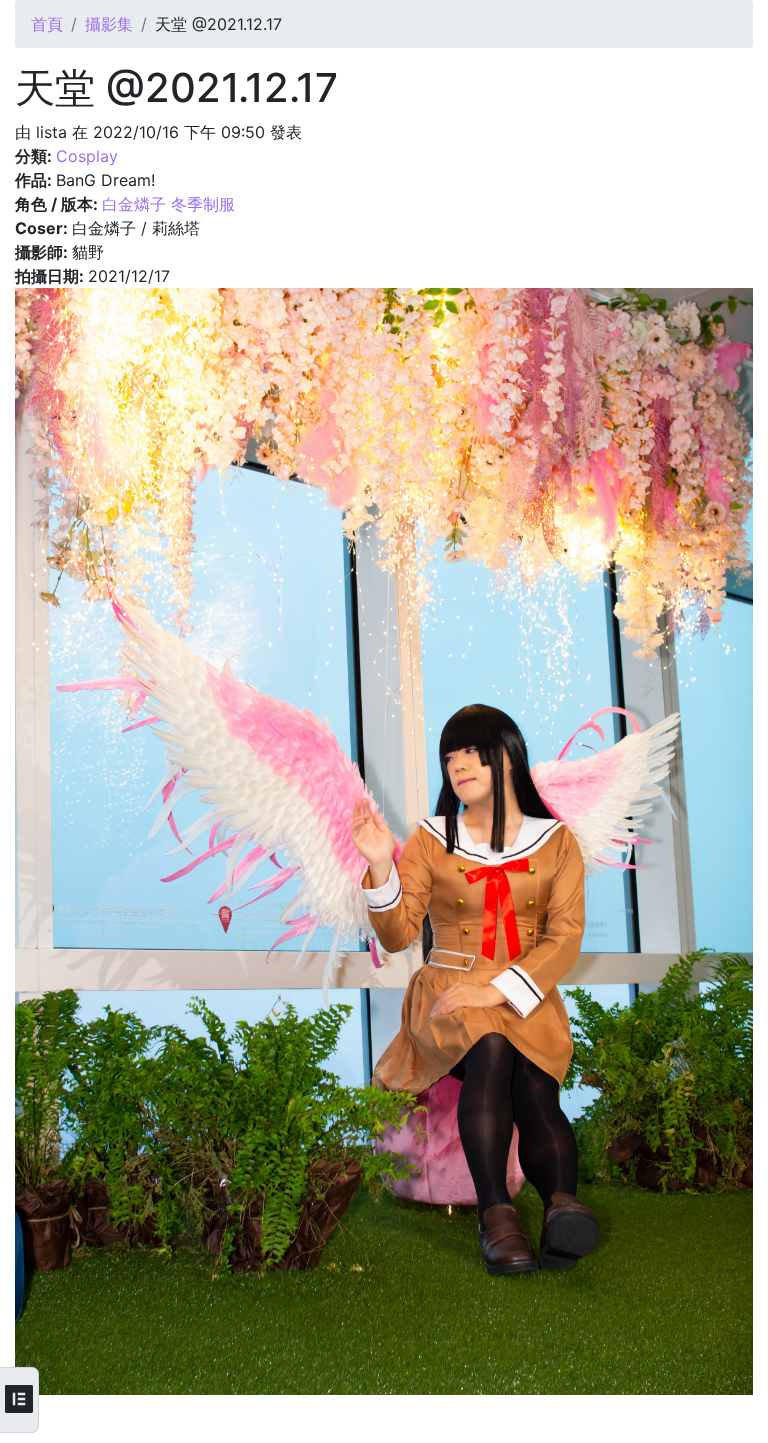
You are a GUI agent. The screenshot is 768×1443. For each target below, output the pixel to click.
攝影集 (109, 24)
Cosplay (87, 156)
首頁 (47, 24)
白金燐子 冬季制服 (168, 204)
